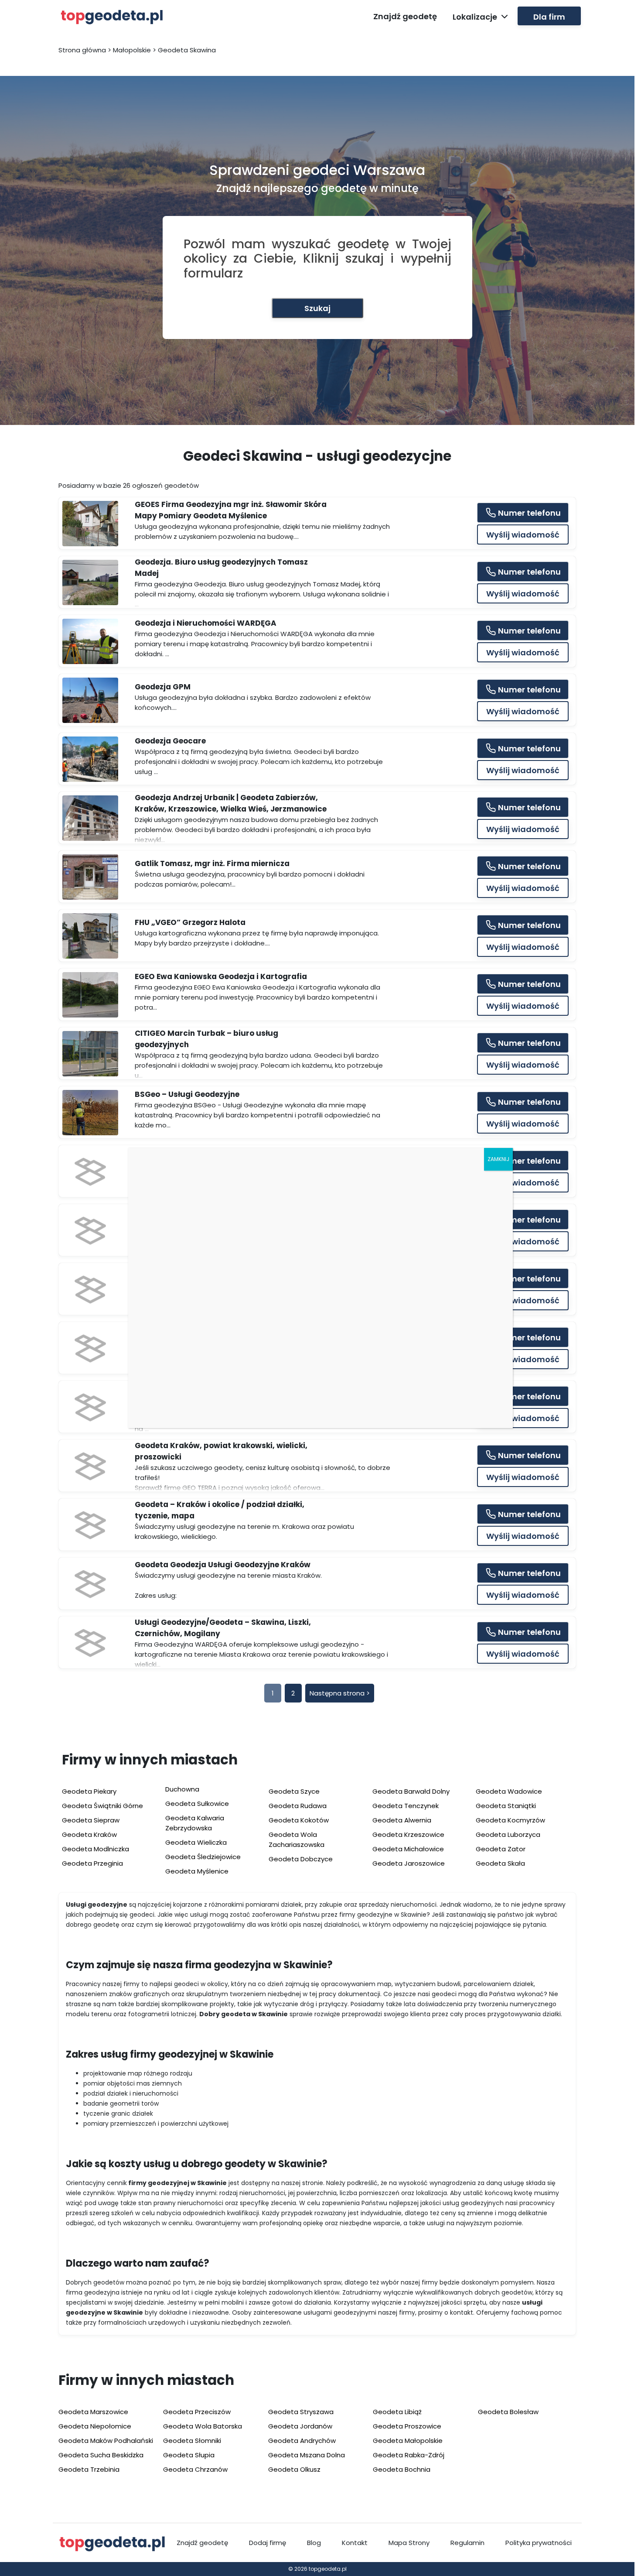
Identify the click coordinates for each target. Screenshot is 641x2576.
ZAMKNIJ (498, 1159)
